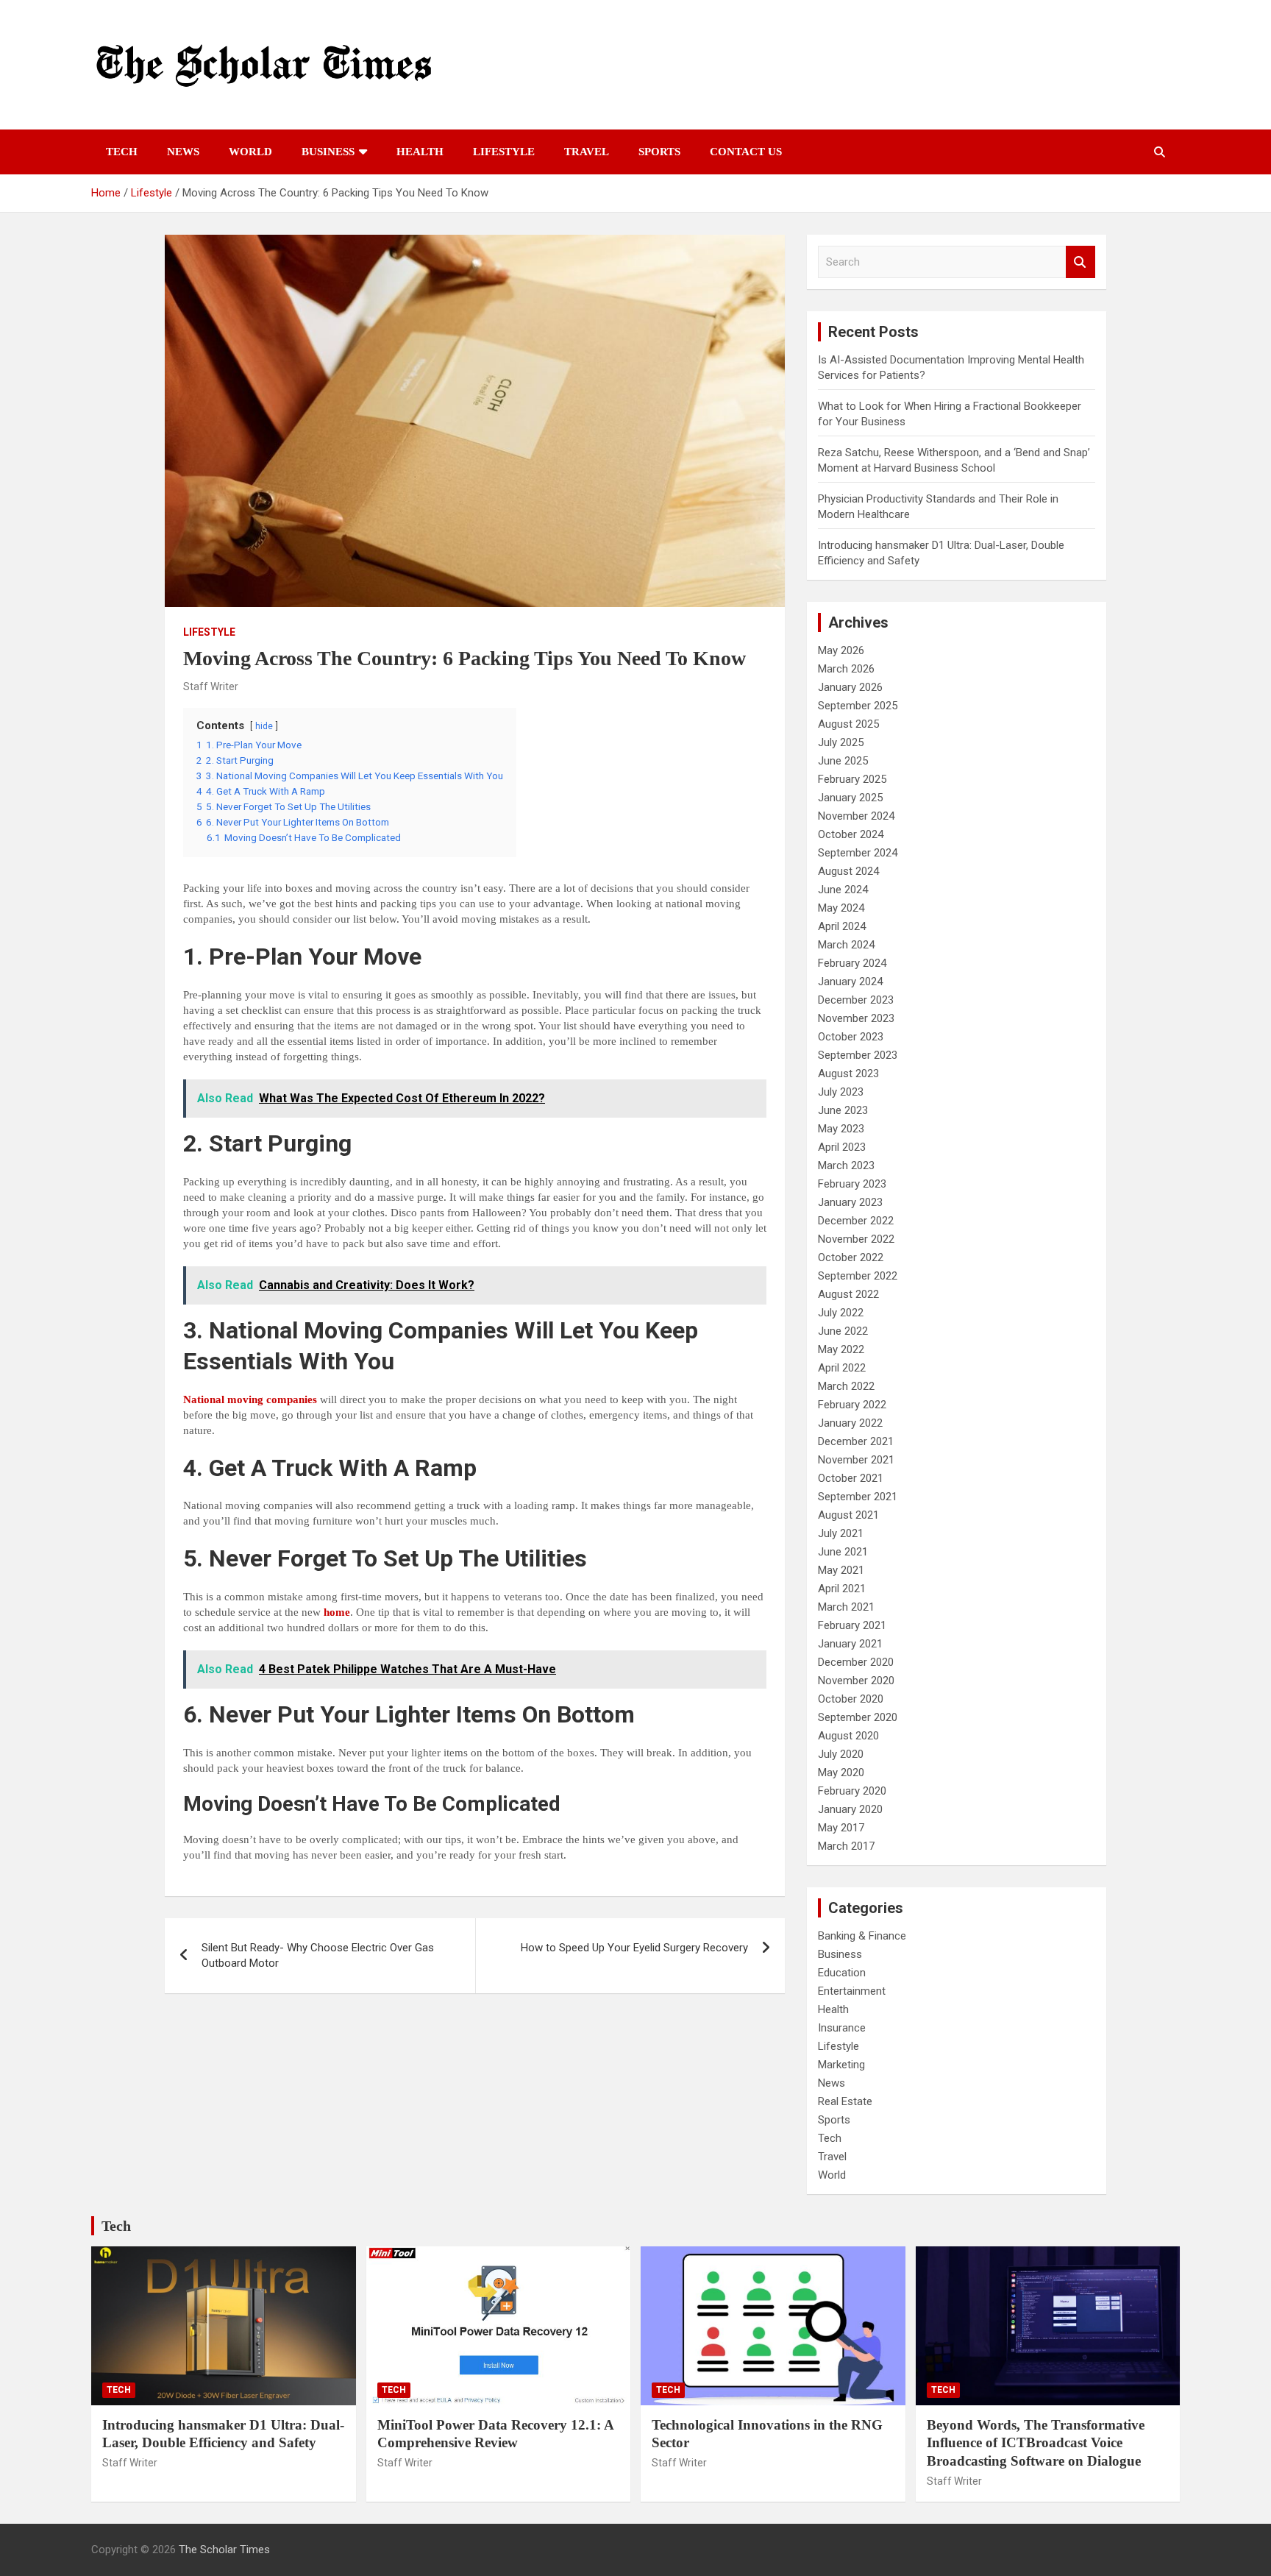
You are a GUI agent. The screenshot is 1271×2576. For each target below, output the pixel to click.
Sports (659, 152)
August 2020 (848, 1736)
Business (328, 152)
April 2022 (842, 1368)
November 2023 (856, 1018)
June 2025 (843, 761)
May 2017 (841, 1828)
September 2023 (858, 1055)
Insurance (842, 2028)
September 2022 (858, 1276)
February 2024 (852, 963)
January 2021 (850, 1644)
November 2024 (856, 816)
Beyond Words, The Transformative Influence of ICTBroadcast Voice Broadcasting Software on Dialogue (1036, 2443)
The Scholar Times (224, 2550)
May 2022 (841, 1349)
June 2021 (843, 1552)
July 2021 (841, 1533)
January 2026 (850, 687)
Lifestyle (504, 152)
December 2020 (856, 1662)
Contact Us (746, 152)
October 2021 (851, 1478)
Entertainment (852, 1991)
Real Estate (845, 2101)
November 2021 (856, 1460)
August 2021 (848, 1515)
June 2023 (843, 1110)
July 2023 (841, 1092)
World (250, 152)
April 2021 (842, 1589)
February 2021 (852, 1625)
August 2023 (848, 1074)
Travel (587, 152)
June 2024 (843, 890)
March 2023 (846, 1165)
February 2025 (852, 779)
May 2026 (841, 650)
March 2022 (846, 1386)
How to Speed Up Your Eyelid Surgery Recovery (634, 1948)
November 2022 (856, 1239)
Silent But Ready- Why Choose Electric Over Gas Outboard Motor (318, 1955)
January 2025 (850, 798)
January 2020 (850, 1809)
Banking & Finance (862, 1936)
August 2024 (848, 871)
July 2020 (841, 1754)
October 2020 (851, 1699)
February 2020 (852, 1791)
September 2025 (858, 706)
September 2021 (858, 1497)
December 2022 (856, 1221)
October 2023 (851, 1037)
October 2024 (851, 834)
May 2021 (841, 1570)
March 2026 (846, 669)
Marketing (841, 2065)
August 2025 (848, 724)
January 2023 (850, 1202)
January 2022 (850, 1423)
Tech (122, 152)
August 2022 (848, 1294)
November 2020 (856, 1681)
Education (842, 1973)
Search (1080, 262)
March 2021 (846, 1607)
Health (420, 152)
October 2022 (851, 1257)
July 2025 (841, 742)
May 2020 (841, 1773)
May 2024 (841, 908)
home (337, 1612)
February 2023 (852, 1184)
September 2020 (858, 1717)
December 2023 (856, 1000)
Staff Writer (211, 686)
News (183, 152)
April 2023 (842, 1147)
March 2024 (846, 945)
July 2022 (841, 1313)
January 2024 (850, 982)
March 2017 (846, 1846)
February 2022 (852, 1405)
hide (264, 726)
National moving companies (250, 1399)
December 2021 (856, 1441)
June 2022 (843, 1331)
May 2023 (841, 1129)
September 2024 (858, 853)
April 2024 (842, 926)
